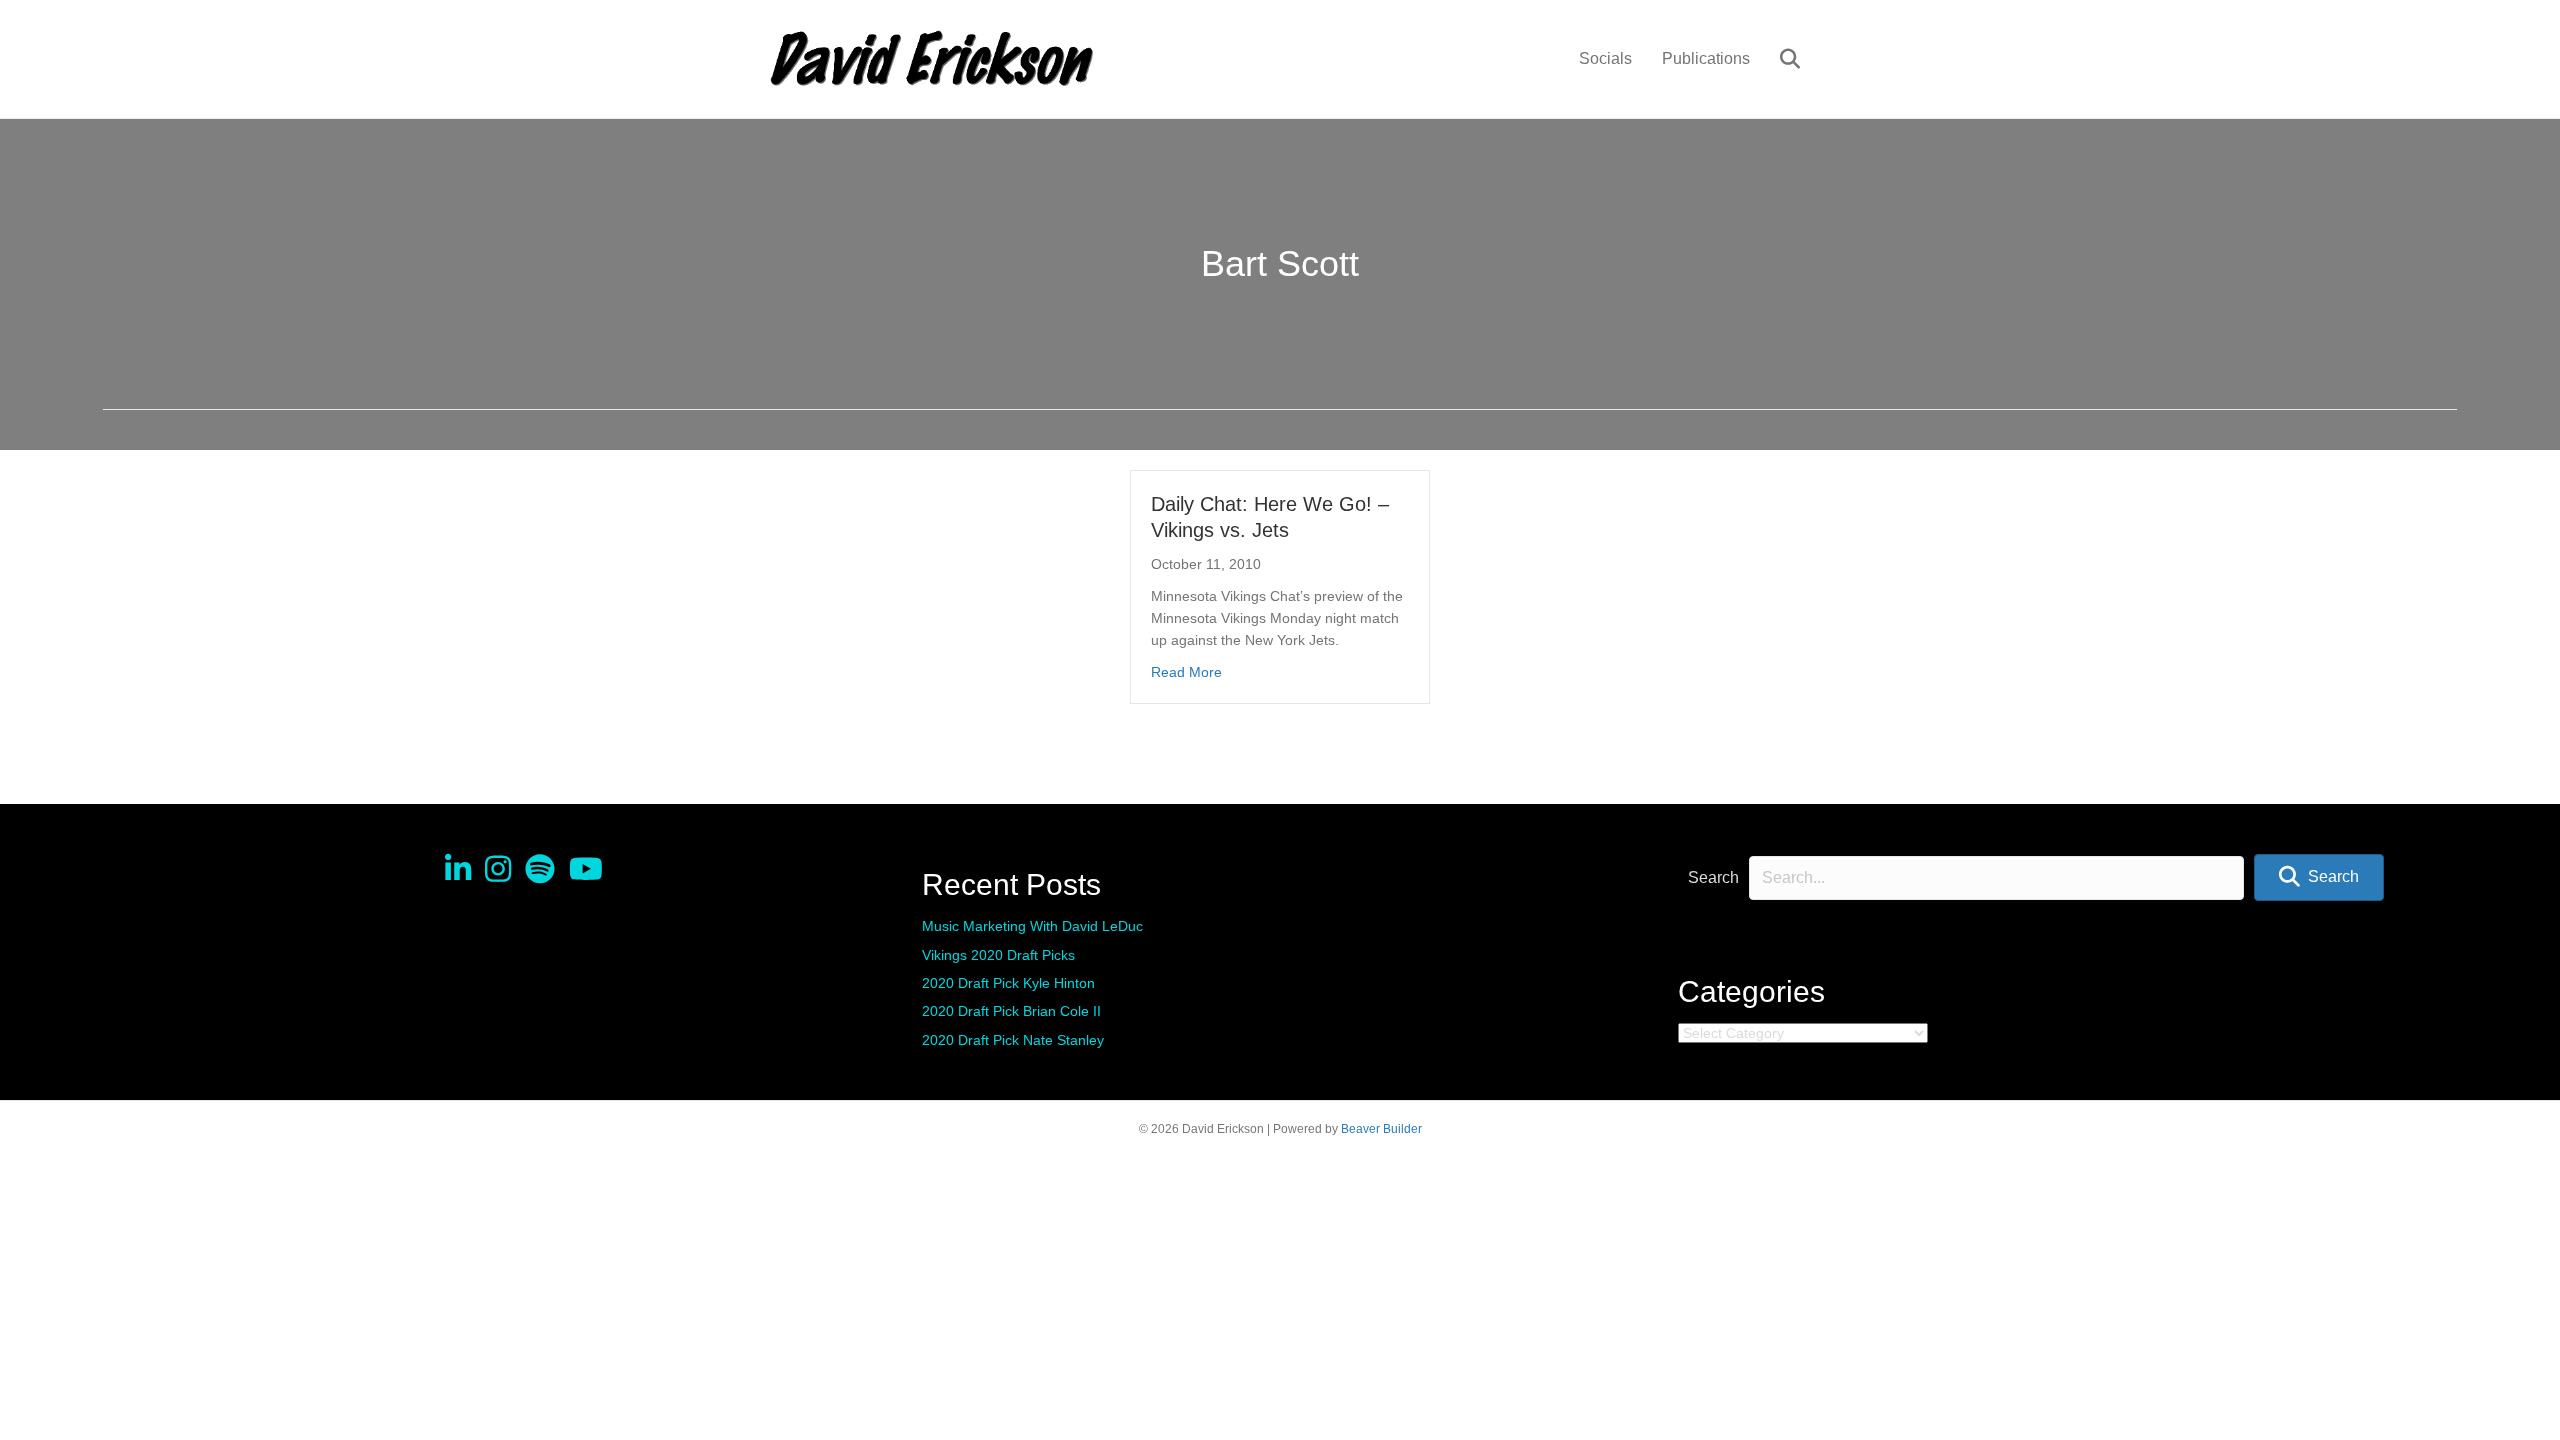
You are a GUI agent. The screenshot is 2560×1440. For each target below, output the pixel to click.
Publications (1706, 58)
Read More (1186, 671)
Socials (1605, 58)
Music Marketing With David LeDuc (1032, 926)
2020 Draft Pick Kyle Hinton (1008, 983)
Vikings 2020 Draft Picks (998, 955)
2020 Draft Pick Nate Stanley (1013, 1040)
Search (1713, 877)
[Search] (1777, 59)
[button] (2319, 877)
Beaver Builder (1381, 1129)
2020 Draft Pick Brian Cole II (1011, 1011)
